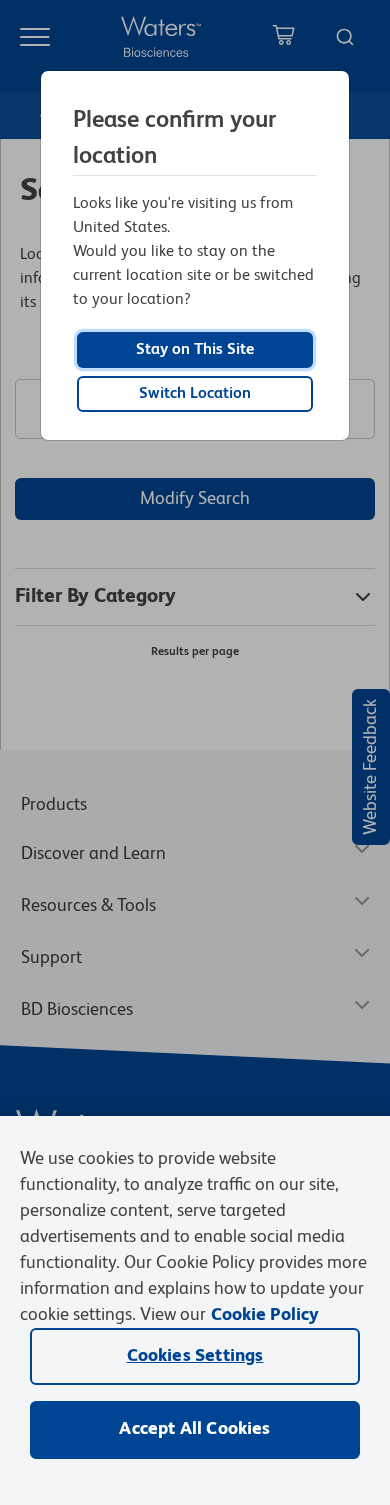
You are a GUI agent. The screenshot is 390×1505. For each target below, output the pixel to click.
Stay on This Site (195, 350)
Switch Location (195, 394)
